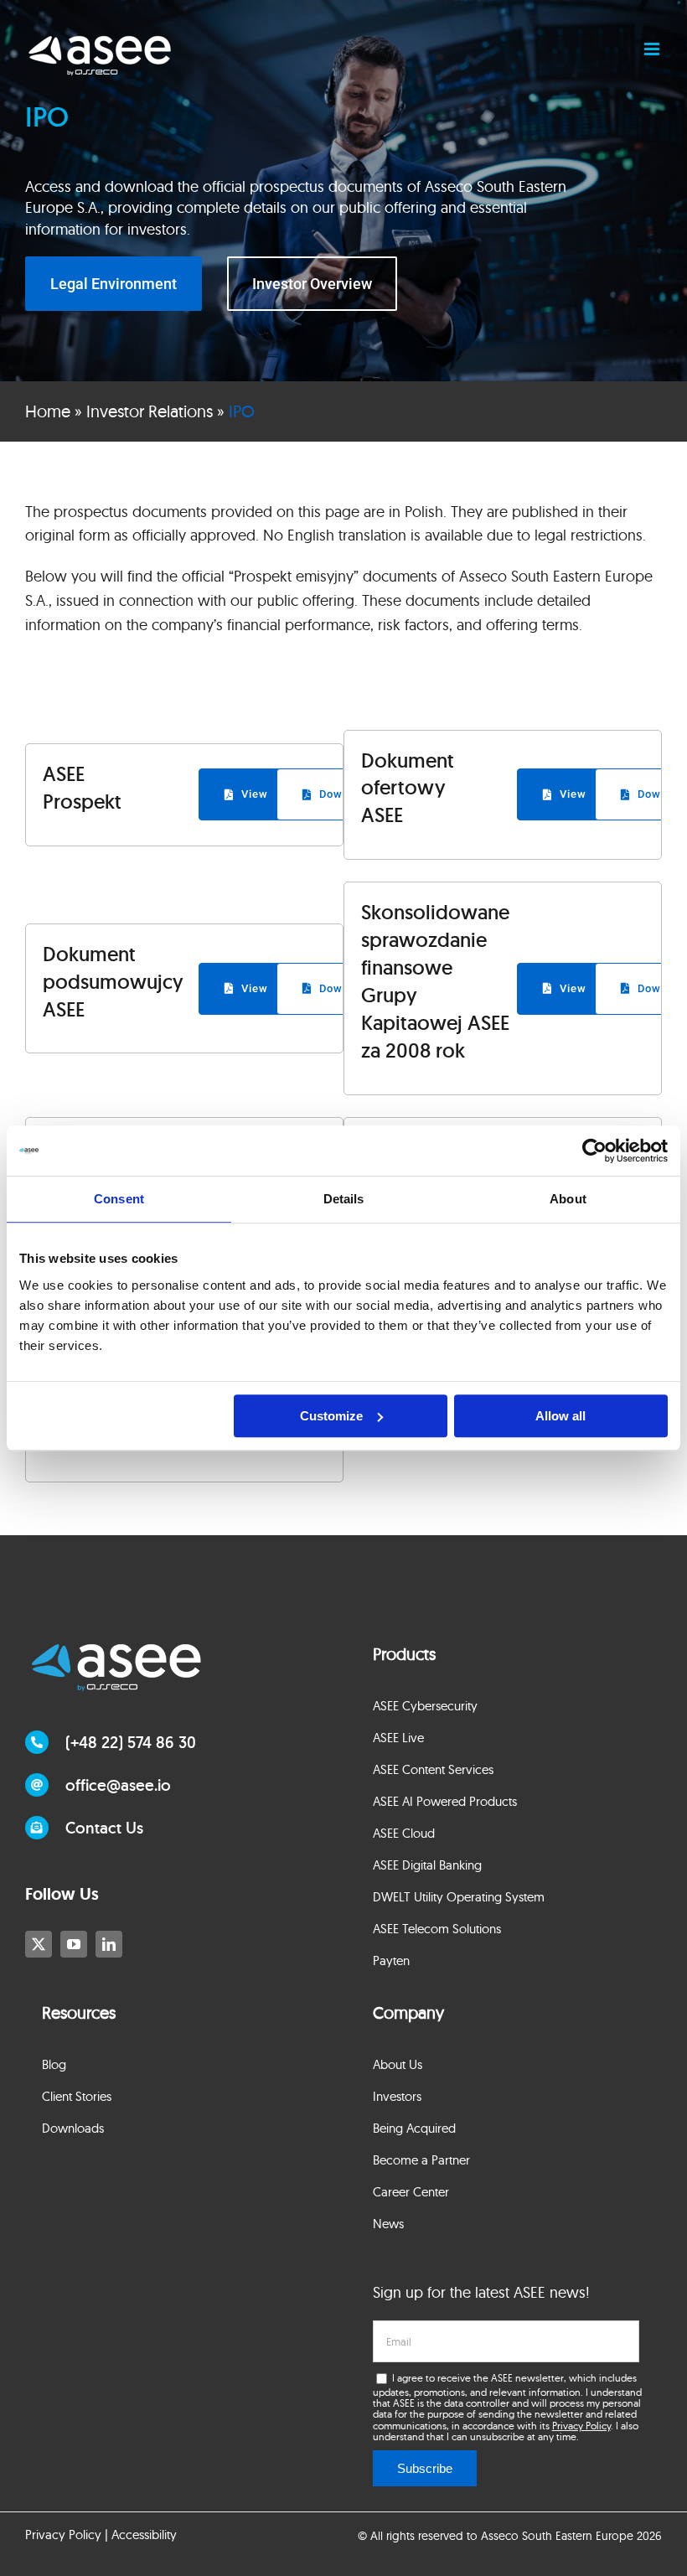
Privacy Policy (581, 2426)
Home (48, 411)
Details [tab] (344, 1199)
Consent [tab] (119, 1199)
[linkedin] (109, 1944)
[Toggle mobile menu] (653, 49)
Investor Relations (150, 411)
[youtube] (74, 1944)
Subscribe (425, 2468)
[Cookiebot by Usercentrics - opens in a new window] (594, 1151)
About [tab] (568, 1199)
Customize (331, 1416)
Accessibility (144, 2535)
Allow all (560, 1416)
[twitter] (39, 1944)
